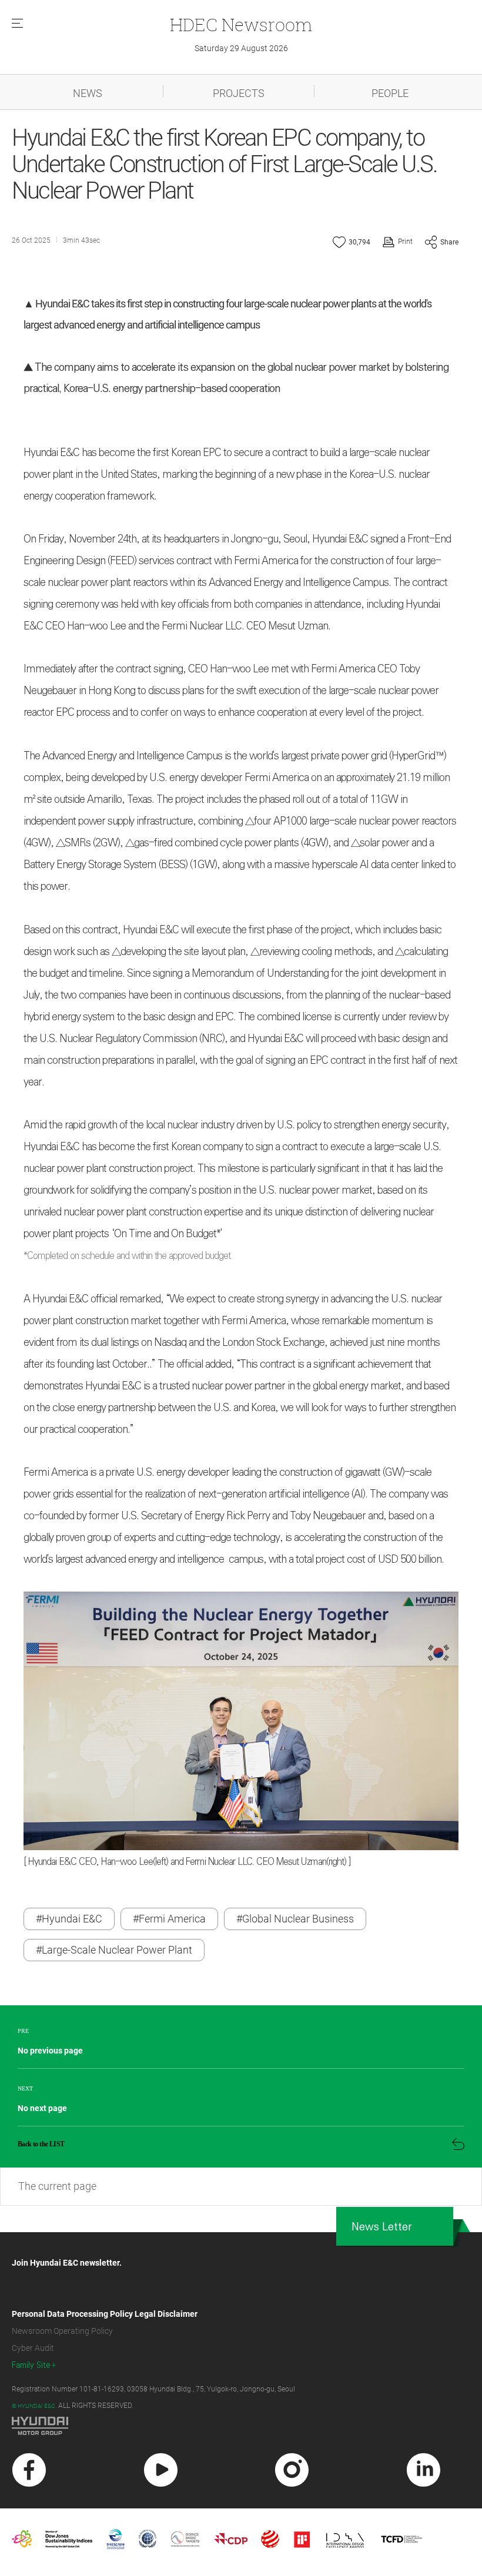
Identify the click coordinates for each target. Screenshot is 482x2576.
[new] (29, 2470)
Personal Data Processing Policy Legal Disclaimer (105, 2314)
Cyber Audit (33, 2348)
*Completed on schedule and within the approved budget (127, 1256)
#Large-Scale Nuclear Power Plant (114, 1950)
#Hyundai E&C (69, 1919)
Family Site (31, 2365)
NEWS (88, 93)
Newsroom (241, 24)
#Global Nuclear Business (295, 1919)
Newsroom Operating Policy (62, 2331)
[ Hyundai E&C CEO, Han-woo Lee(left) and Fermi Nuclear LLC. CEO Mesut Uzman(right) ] (187, 1862)
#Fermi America (169, 1919)
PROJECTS (239, 93)
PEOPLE (390, 93)
